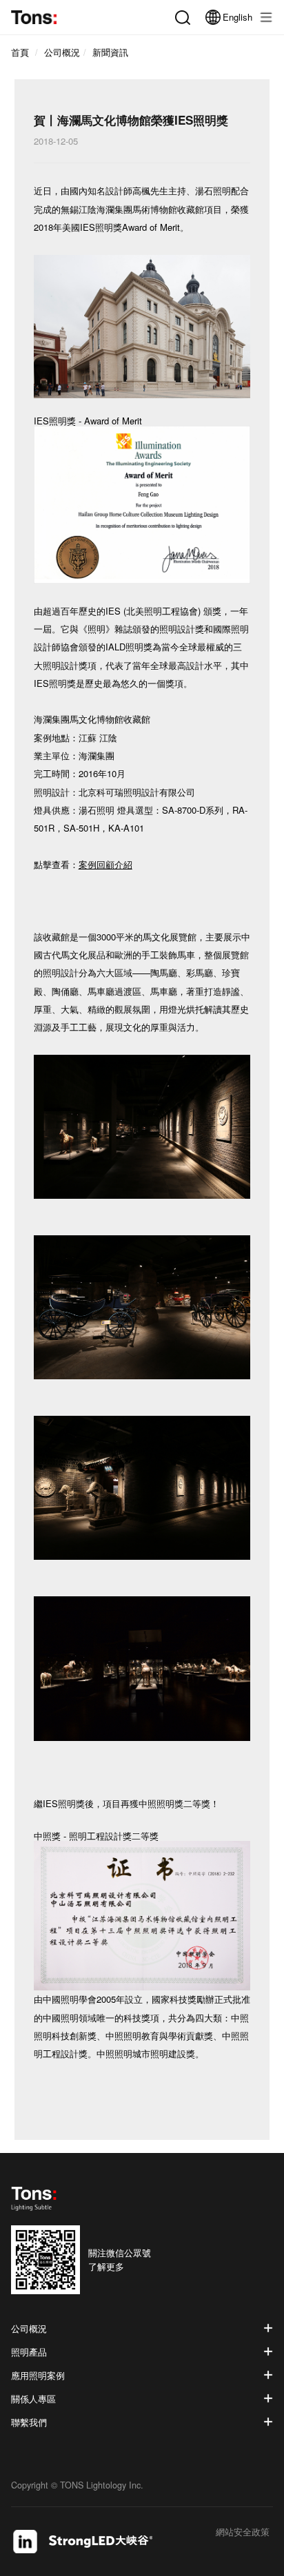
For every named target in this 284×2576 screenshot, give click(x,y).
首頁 (20, 52)
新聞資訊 (110, 52)
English (237, 17)
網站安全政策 (243, 2533)
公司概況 (62, 52)
